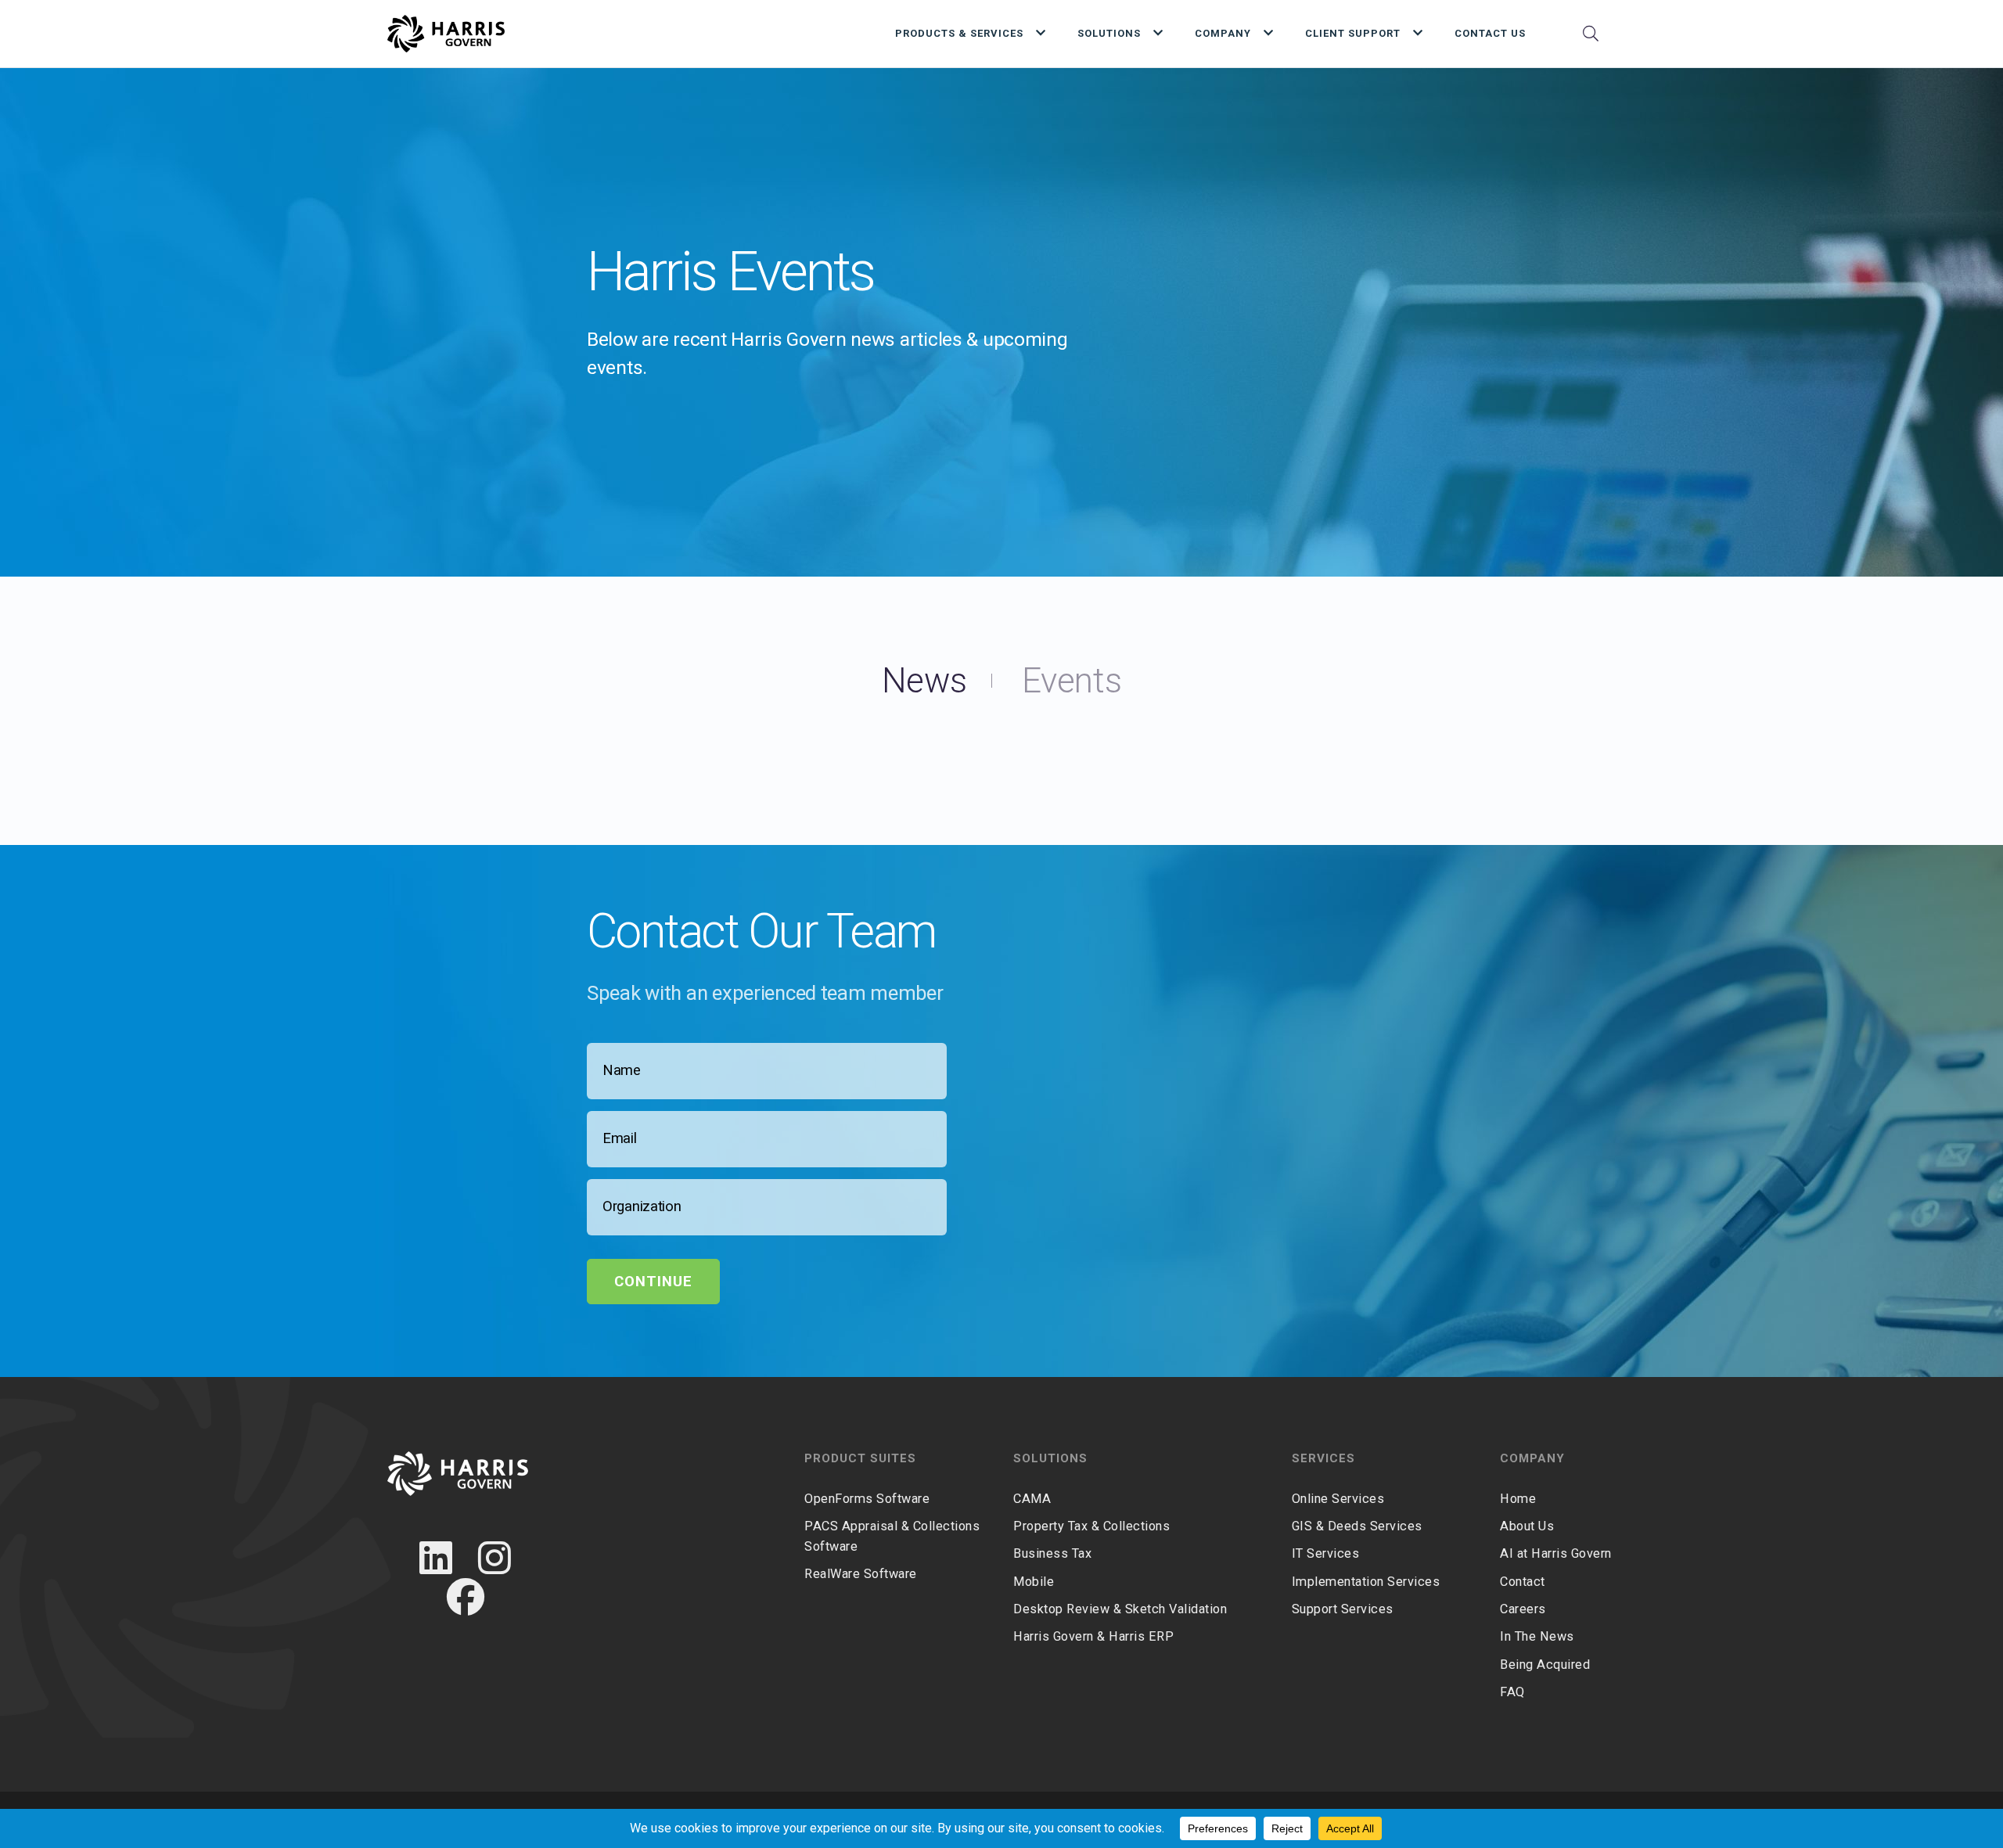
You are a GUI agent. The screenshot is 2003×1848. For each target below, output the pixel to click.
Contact (1523, 1582)
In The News (1537, 1636)
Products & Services (959, 33)
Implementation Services (1366, 1582)
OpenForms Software (867, 1499)
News (924, 681)
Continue (653, 1282)
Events (1072, 681)
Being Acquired (1545, 1665)
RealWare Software (861, 1574)
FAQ (1512, 1692)
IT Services (1326, 1553)
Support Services (1343, 1609)
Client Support (1353, 33)
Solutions (1109, 33)
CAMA (1032, 1499)
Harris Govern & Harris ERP (1093, 1636)
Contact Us (1490, 33)
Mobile (1034, 1582)
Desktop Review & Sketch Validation (1120, 1609)
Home (1518, 1499)
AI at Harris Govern (1556, 1553)
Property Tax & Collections (1091, 1526)
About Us (1527, 1526)
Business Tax (1052, 1553)
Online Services (1338, 1499)
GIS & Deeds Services (1357, 1526)
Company (1223, 33)
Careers (1523, 1609)
